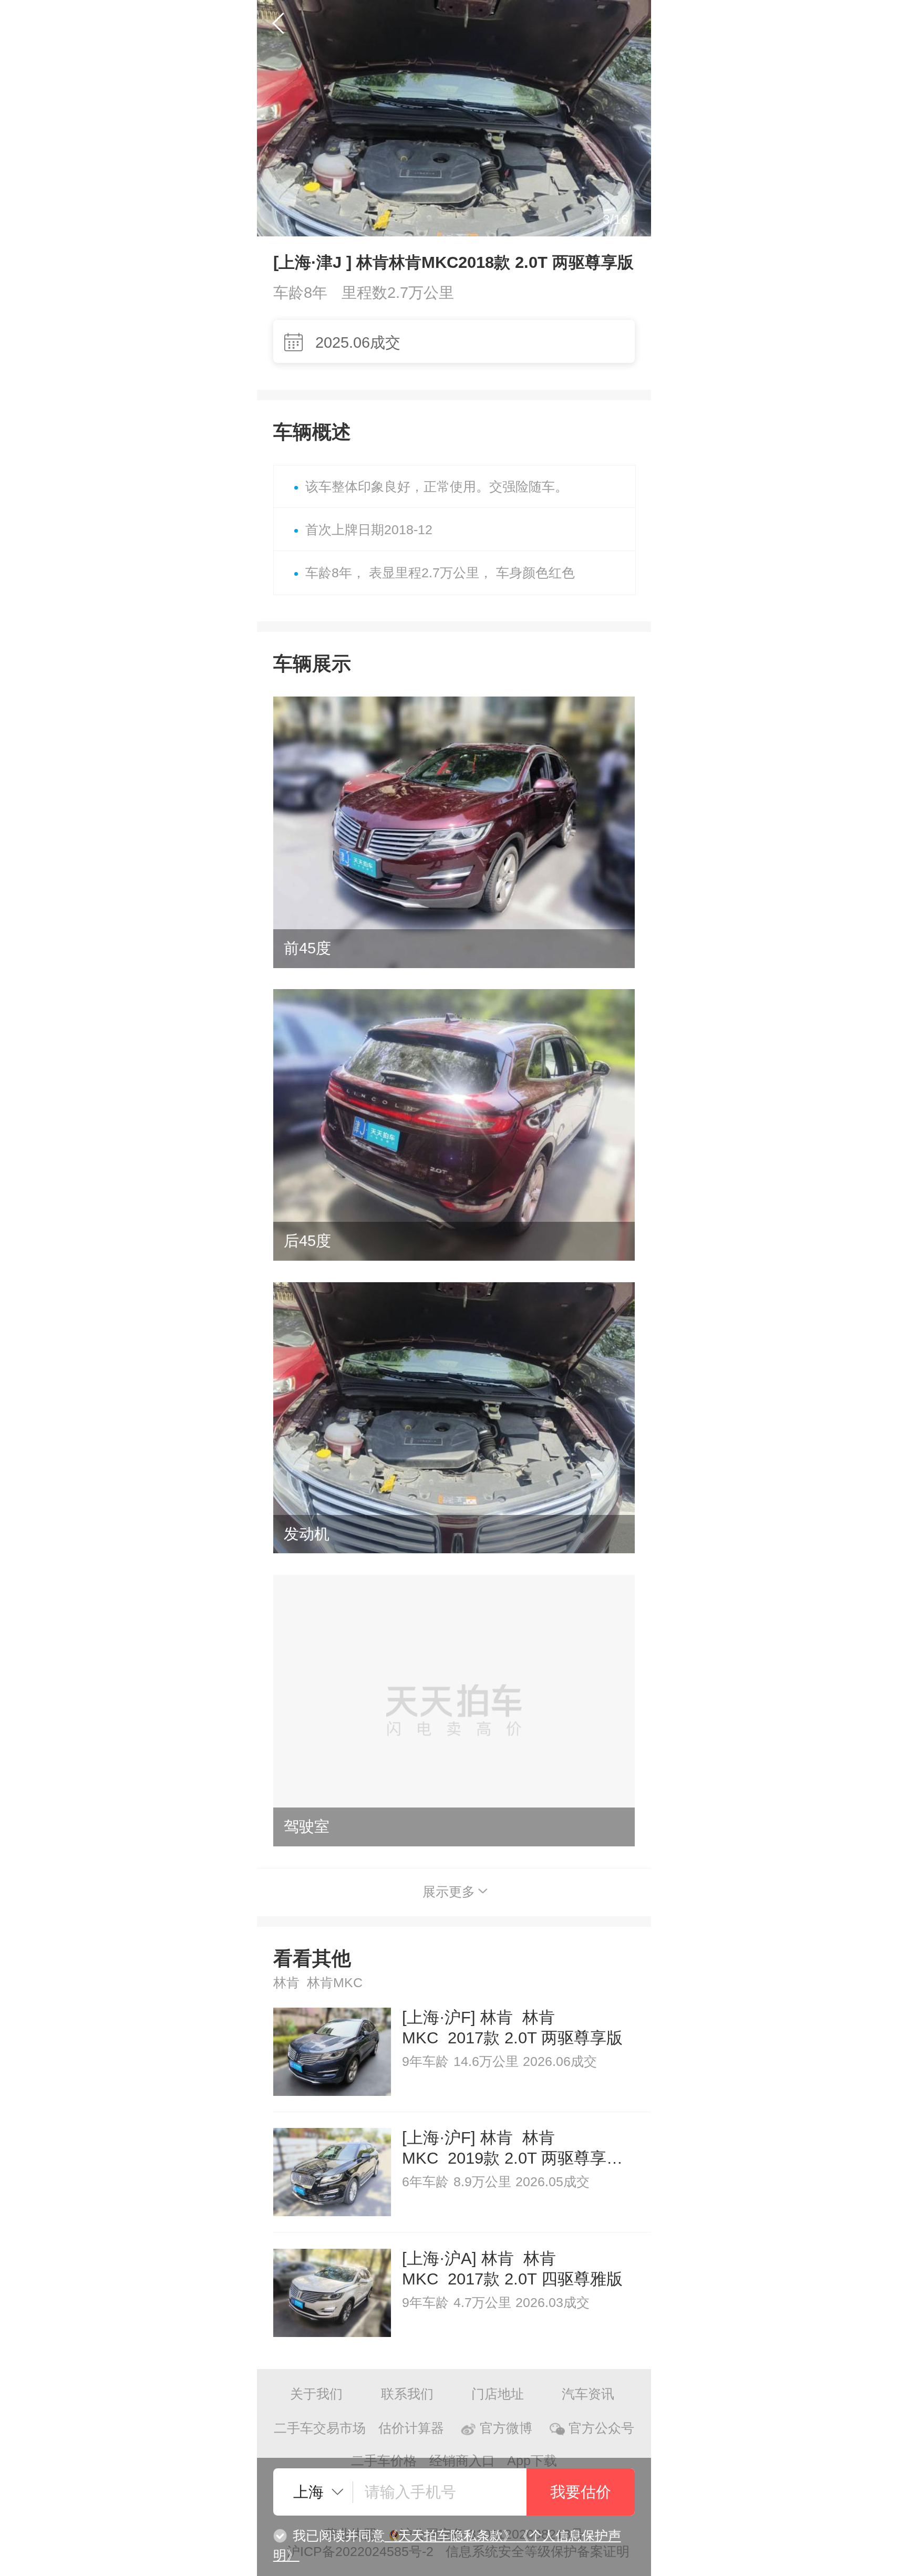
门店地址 (498, 2394)
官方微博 (506, 2428)
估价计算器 (411, 2428)
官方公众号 (601, 2428)
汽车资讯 (588, 2394)
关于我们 (316, 2394)
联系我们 (407, 2394)
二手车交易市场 (320, 2428)
